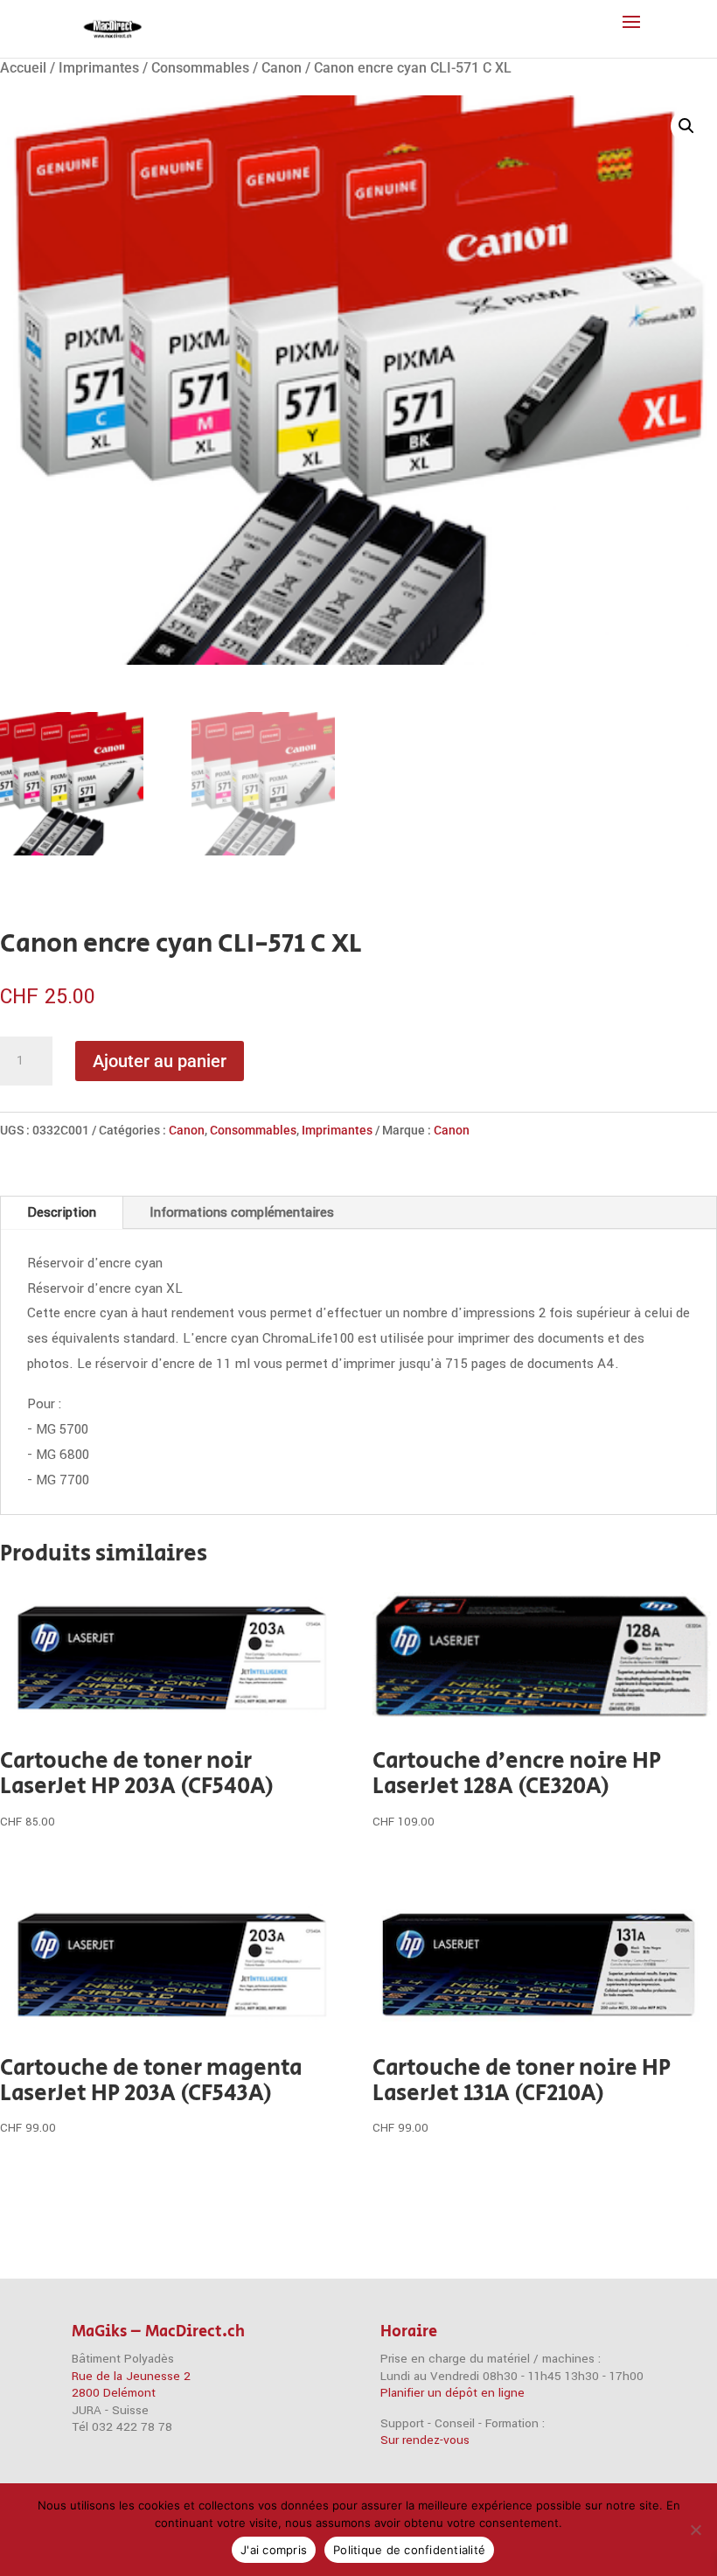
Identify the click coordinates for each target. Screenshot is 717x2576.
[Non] (695, 2530)
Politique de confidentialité (409, 2550)
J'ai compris (274, 2550)
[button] (686, 126)
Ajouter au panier (160, 1061)
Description (62, 1212)
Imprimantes (99, 68)
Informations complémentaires (242, 1212)
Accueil (23, 68)
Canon (282, 68)
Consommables (200, 68)
